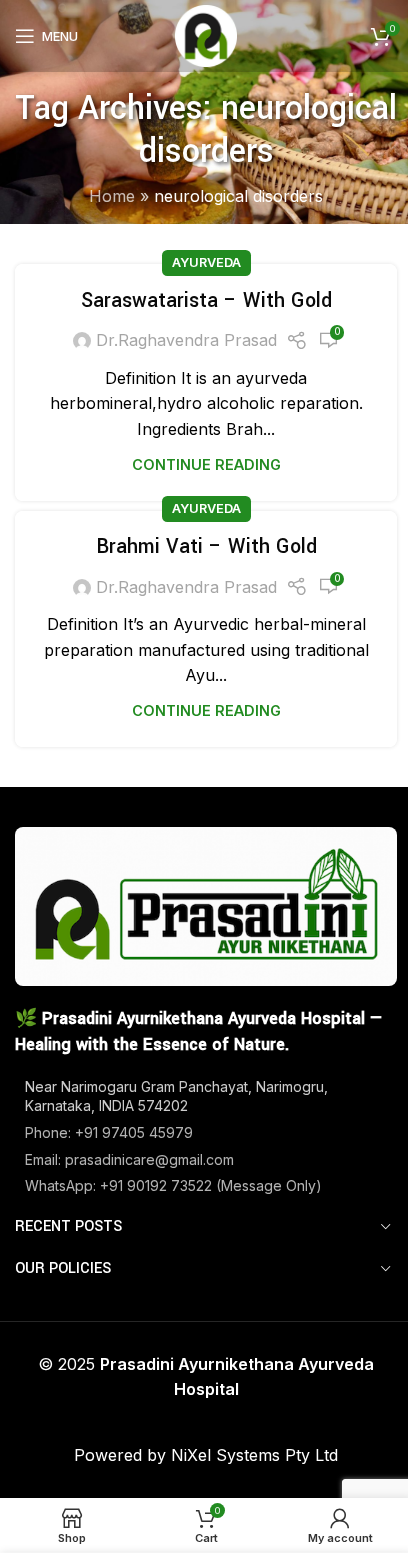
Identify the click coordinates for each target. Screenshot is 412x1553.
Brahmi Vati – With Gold (206, 546)
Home (112, 196)
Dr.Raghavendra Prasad (186, 340)
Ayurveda (206, 262)
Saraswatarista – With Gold (206, 300)
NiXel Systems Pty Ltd (254, 1455)
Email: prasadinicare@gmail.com (129, 1159)
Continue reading (206, 464)
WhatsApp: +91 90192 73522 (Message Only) (173, 1185)
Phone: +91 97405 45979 (109, 1132)
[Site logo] (206, 34)
